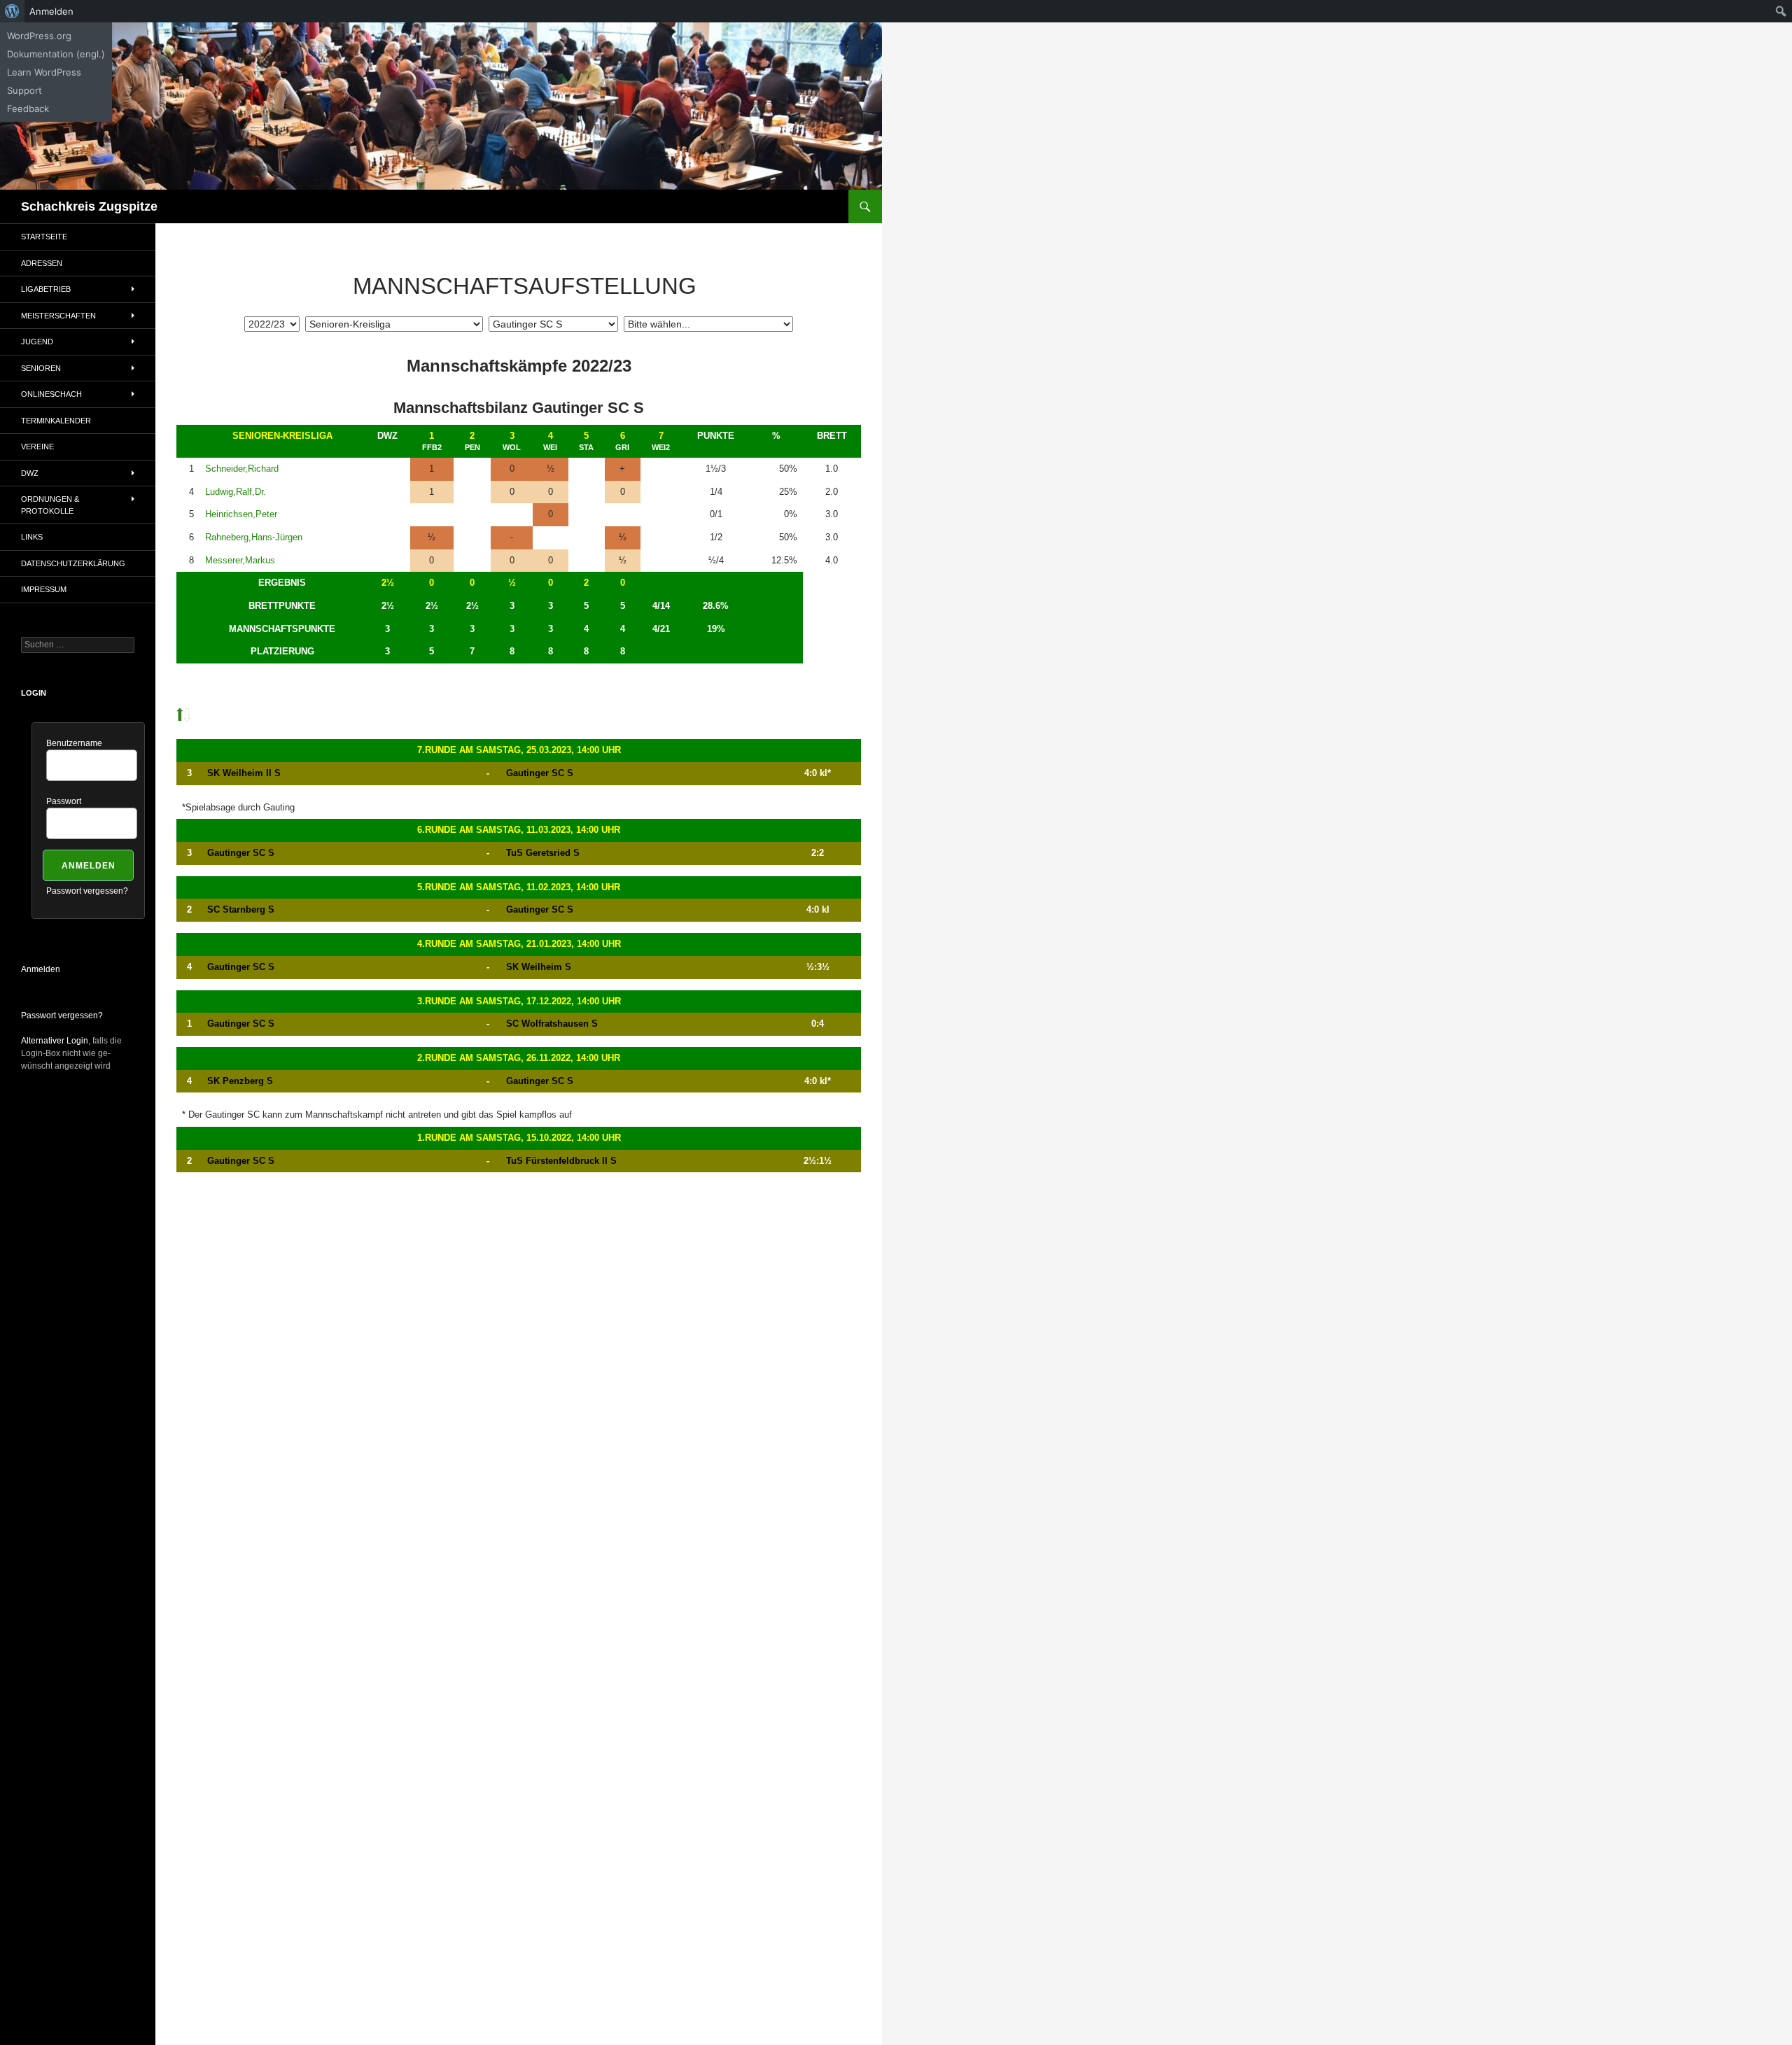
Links (32, 537)
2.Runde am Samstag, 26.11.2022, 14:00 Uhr (519, 1058)
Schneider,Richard (242, 469)
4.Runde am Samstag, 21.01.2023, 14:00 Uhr (519, 944)
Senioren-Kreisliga (282, 436)
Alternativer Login (55, 1041)
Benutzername (74, 743)
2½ (388, 583)
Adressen (42, 263)
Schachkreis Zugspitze (89, 206)
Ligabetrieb (46, 289)
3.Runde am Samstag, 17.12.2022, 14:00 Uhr (519, 1001)
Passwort (64, 801)
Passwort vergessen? (87, 891)
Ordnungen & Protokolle (50, 505)
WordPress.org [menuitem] (39, 36)
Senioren (41, 368)
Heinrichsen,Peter (241, 514)
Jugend (37, 342)
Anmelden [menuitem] (51, 11)
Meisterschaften (58, 316)
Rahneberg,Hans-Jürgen (254, 537)
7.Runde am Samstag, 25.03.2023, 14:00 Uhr (519, 750)
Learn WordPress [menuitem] (44, 72)
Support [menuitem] (24, 90)
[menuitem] (12, 11)
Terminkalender (56, 421)
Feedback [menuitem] (28, 108)
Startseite (44, 237)
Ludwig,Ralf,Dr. (236, 492)
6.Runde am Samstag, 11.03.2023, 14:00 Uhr (519, 830)
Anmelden (41, 969)
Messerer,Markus (240, 560)
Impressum (44, 589)
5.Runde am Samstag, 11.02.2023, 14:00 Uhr (519, 887)
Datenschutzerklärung (73, 563)
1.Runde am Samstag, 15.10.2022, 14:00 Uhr (519, 1138)
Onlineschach (51, 394)
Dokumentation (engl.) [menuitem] (56, 54)
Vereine (37, 447)
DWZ (30, 473)
